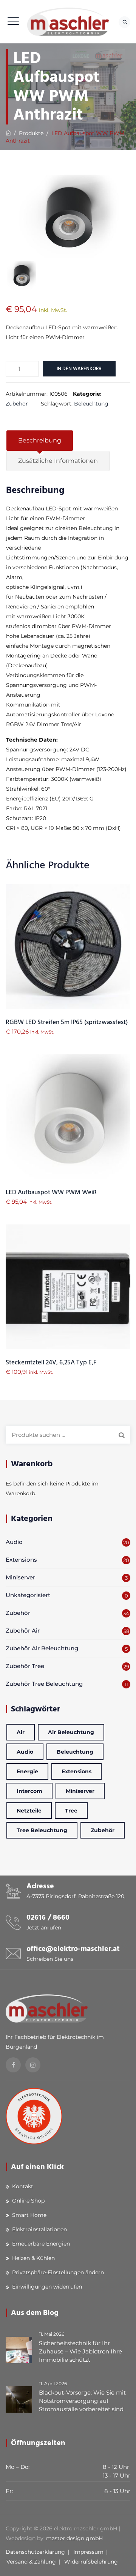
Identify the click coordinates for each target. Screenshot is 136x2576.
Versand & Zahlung (31, 2562)
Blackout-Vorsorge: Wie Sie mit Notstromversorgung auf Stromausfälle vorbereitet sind (82, 2401)
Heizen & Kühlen (33, 2258)
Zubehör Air (23, 1631)
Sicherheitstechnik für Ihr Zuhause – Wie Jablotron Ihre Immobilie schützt (80, 2351)
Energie (27, 1771)
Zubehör (17, 404)
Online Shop (28, 2201)
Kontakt (23, 2186)
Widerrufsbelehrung (91, 2562)
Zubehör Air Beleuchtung (42, 1648)
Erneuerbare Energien (41, 2244)
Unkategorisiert (28, 1595)
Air (21, 1732)
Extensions (21, 1560)
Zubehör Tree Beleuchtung (44, 1684)
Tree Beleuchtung (42, 1830)
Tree (71, 1811)
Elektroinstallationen (39, 2229)
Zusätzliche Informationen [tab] (58, 461)
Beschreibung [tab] (40, 440)
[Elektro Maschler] (68, 22)
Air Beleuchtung (71, 1732)
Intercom (29, 1791)
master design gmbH (74, 2538)
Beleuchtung (91, 404)
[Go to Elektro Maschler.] (8, 133)
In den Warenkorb (79, 369)
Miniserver (20, 1577)
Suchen (122, 1435)
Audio (14, 1542)
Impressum (88, 2552)
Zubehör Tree (25, 1666)
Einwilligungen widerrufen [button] (47, 2287)
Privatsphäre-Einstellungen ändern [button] (58, 2272)
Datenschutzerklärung (35, 2552)
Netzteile (29, 1811)
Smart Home (29, 2215)
